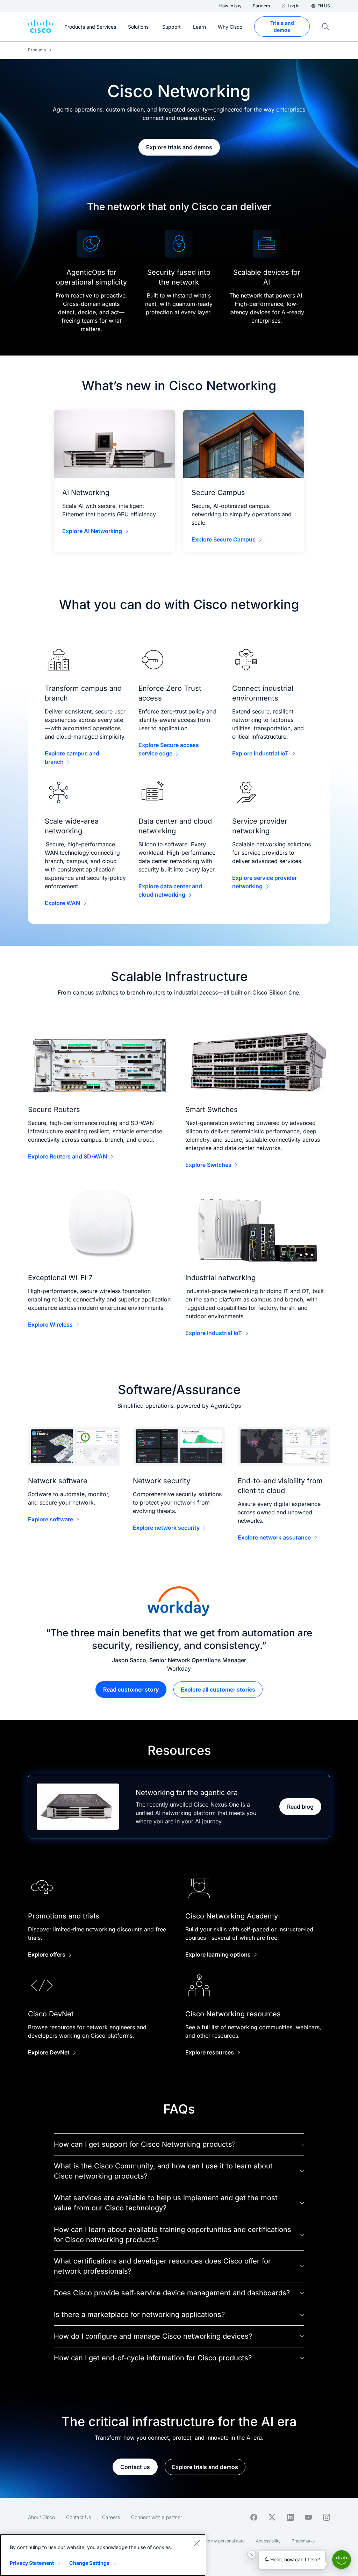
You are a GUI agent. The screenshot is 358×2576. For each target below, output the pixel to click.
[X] (272, 2517)
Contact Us (78, 2517)
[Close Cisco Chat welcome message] (252, 2554)
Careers (111, 2517)
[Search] (325, 27)
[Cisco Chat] (342, 2560)
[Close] (196, 2543)
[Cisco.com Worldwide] (41, 27)
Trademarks (303, 2541)
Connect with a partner (157, 2517)
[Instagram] (327, 2517)
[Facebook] (254, 2517)
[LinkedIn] (290, 2517)
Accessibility (268, 2541)
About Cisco (41, 2517)
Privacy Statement (32, 2563)
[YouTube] (308, 2517)
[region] (103, 2555)
